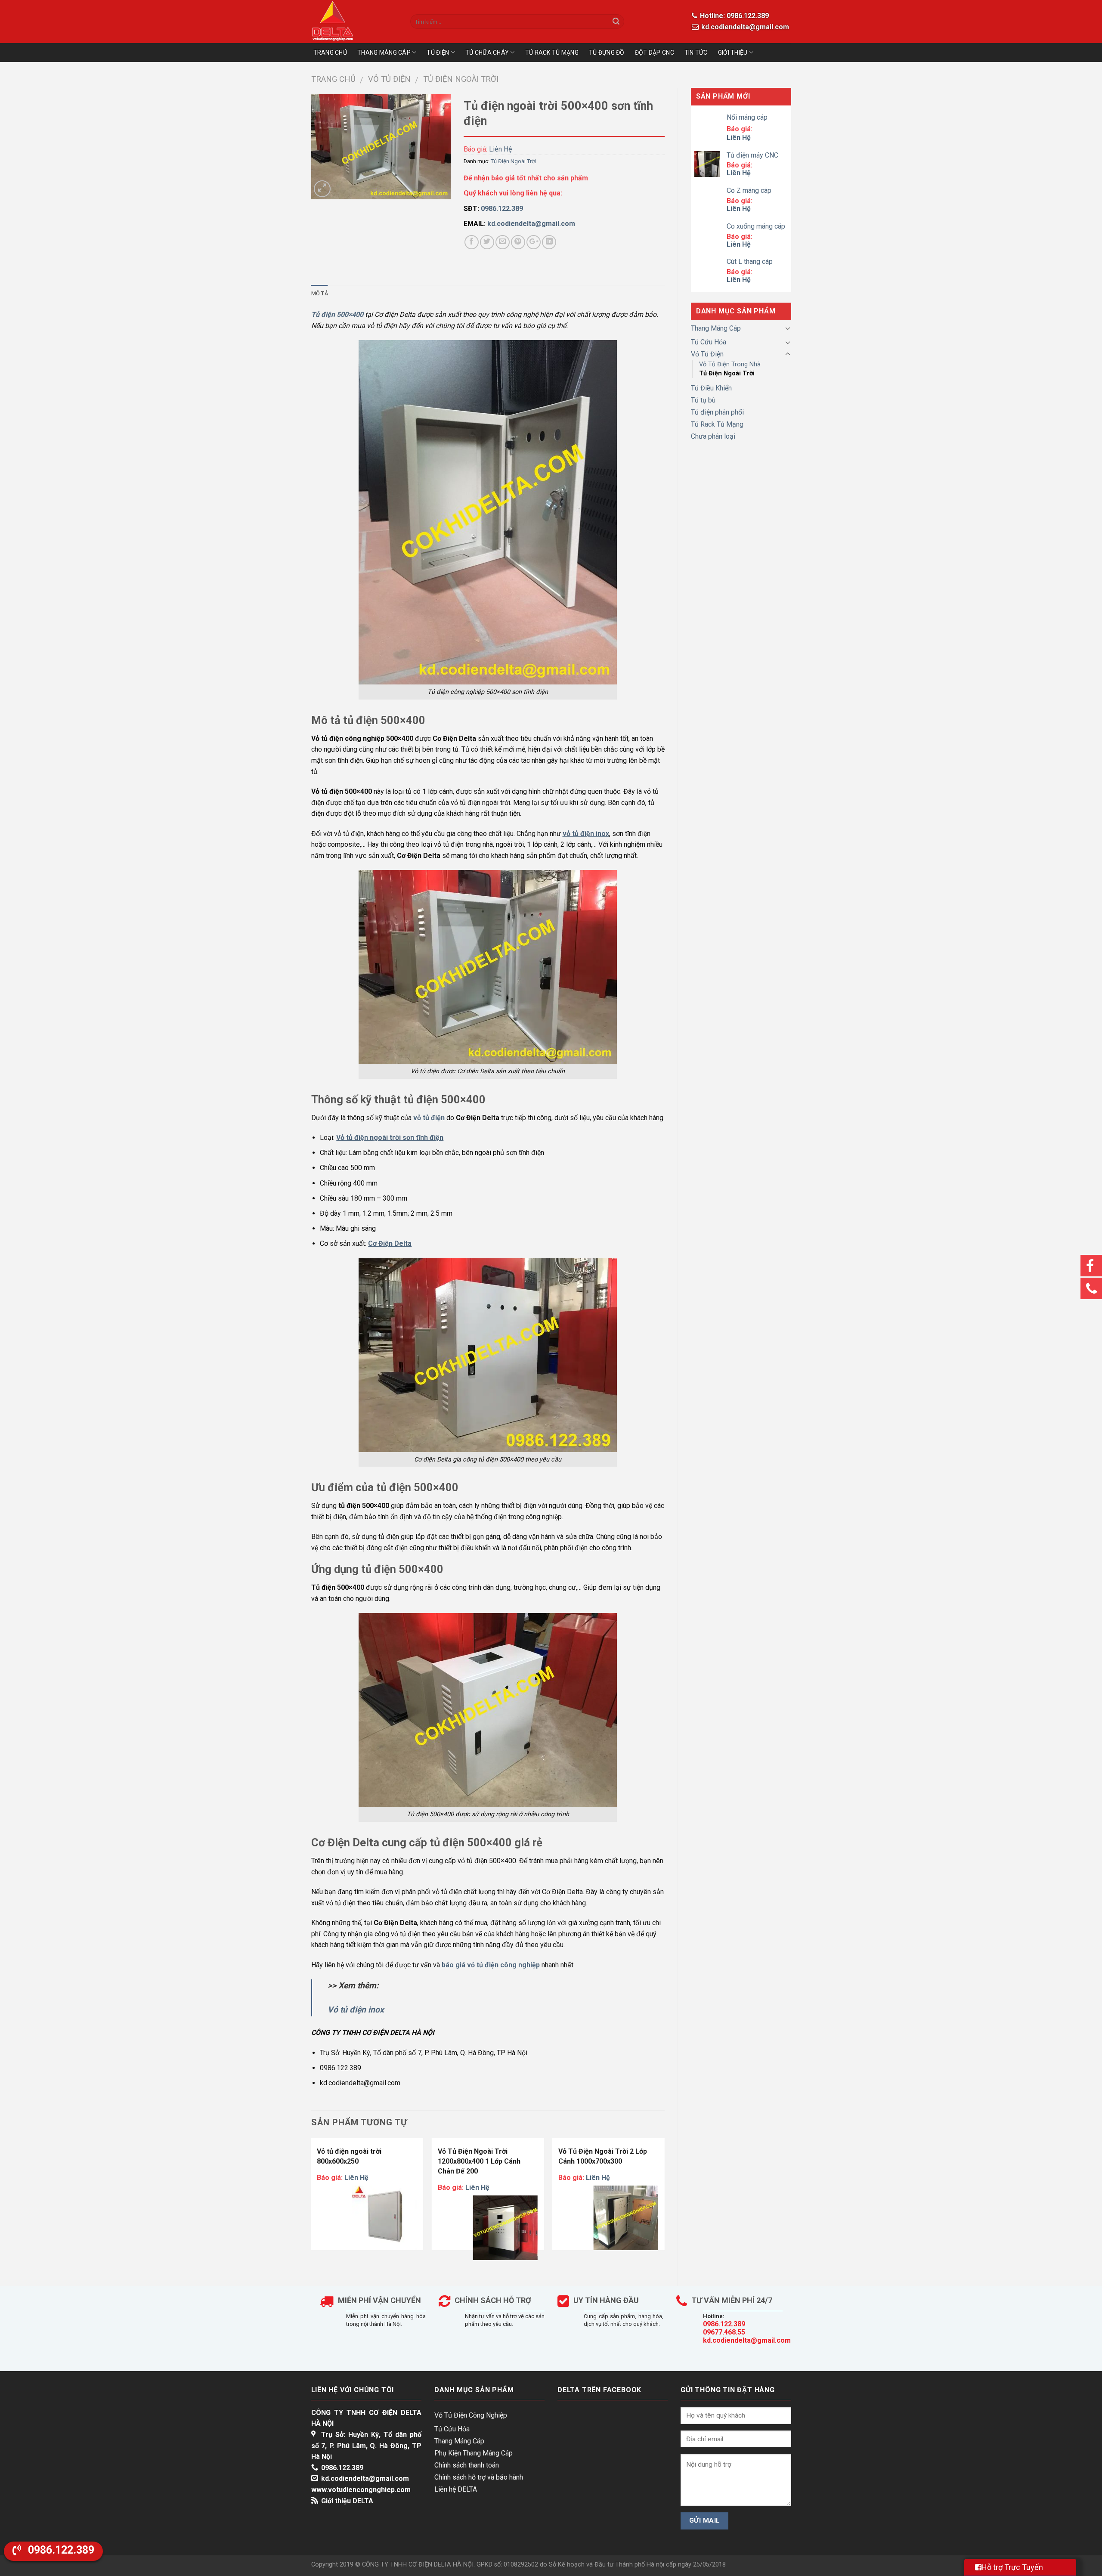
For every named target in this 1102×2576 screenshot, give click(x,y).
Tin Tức (696, 53)
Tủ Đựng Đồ (607, 53)
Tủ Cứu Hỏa (709, 342)
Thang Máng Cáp (384, 53)
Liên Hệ (500, 149)
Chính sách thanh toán (467, 2465)
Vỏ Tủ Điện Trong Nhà (730, 364)
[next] (664, 2205)
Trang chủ (333, 79)
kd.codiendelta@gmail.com (744, 27)
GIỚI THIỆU (733, 53)
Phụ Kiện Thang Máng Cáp (474, 2453)
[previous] (312, 2205)
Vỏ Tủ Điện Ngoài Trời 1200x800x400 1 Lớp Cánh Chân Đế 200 (480, 2161)
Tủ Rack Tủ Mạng (552, 53)
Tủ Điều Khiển (711, 388)
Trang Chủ (330, 53)
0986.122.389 (724, 2324)
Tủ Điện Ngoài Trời (461, 79)
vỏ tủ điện (429, 1118)
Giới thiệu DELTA (347, 2501)
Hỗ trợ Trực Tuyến (1012, 2567)
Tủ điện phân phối (717, 412)
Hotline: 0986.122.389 (734, 16)
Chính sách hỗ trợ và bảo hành (479, 2477)
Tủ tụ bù (703, 400)
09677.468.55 (724, 2332)
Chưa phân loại (713, 436)
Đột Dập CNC (655, 53)
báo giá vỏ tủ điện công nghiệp (491, 1965)
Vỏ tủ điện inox (356, 2010)
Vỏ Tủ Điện (389, 79)
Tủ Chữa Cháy (487, 53)
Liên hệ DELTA (456, 2489)
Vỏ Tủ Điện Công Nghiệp (471, 2415)
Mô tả (320, 293)
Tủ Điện (438, 53)
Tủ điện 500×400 (337, 314)
